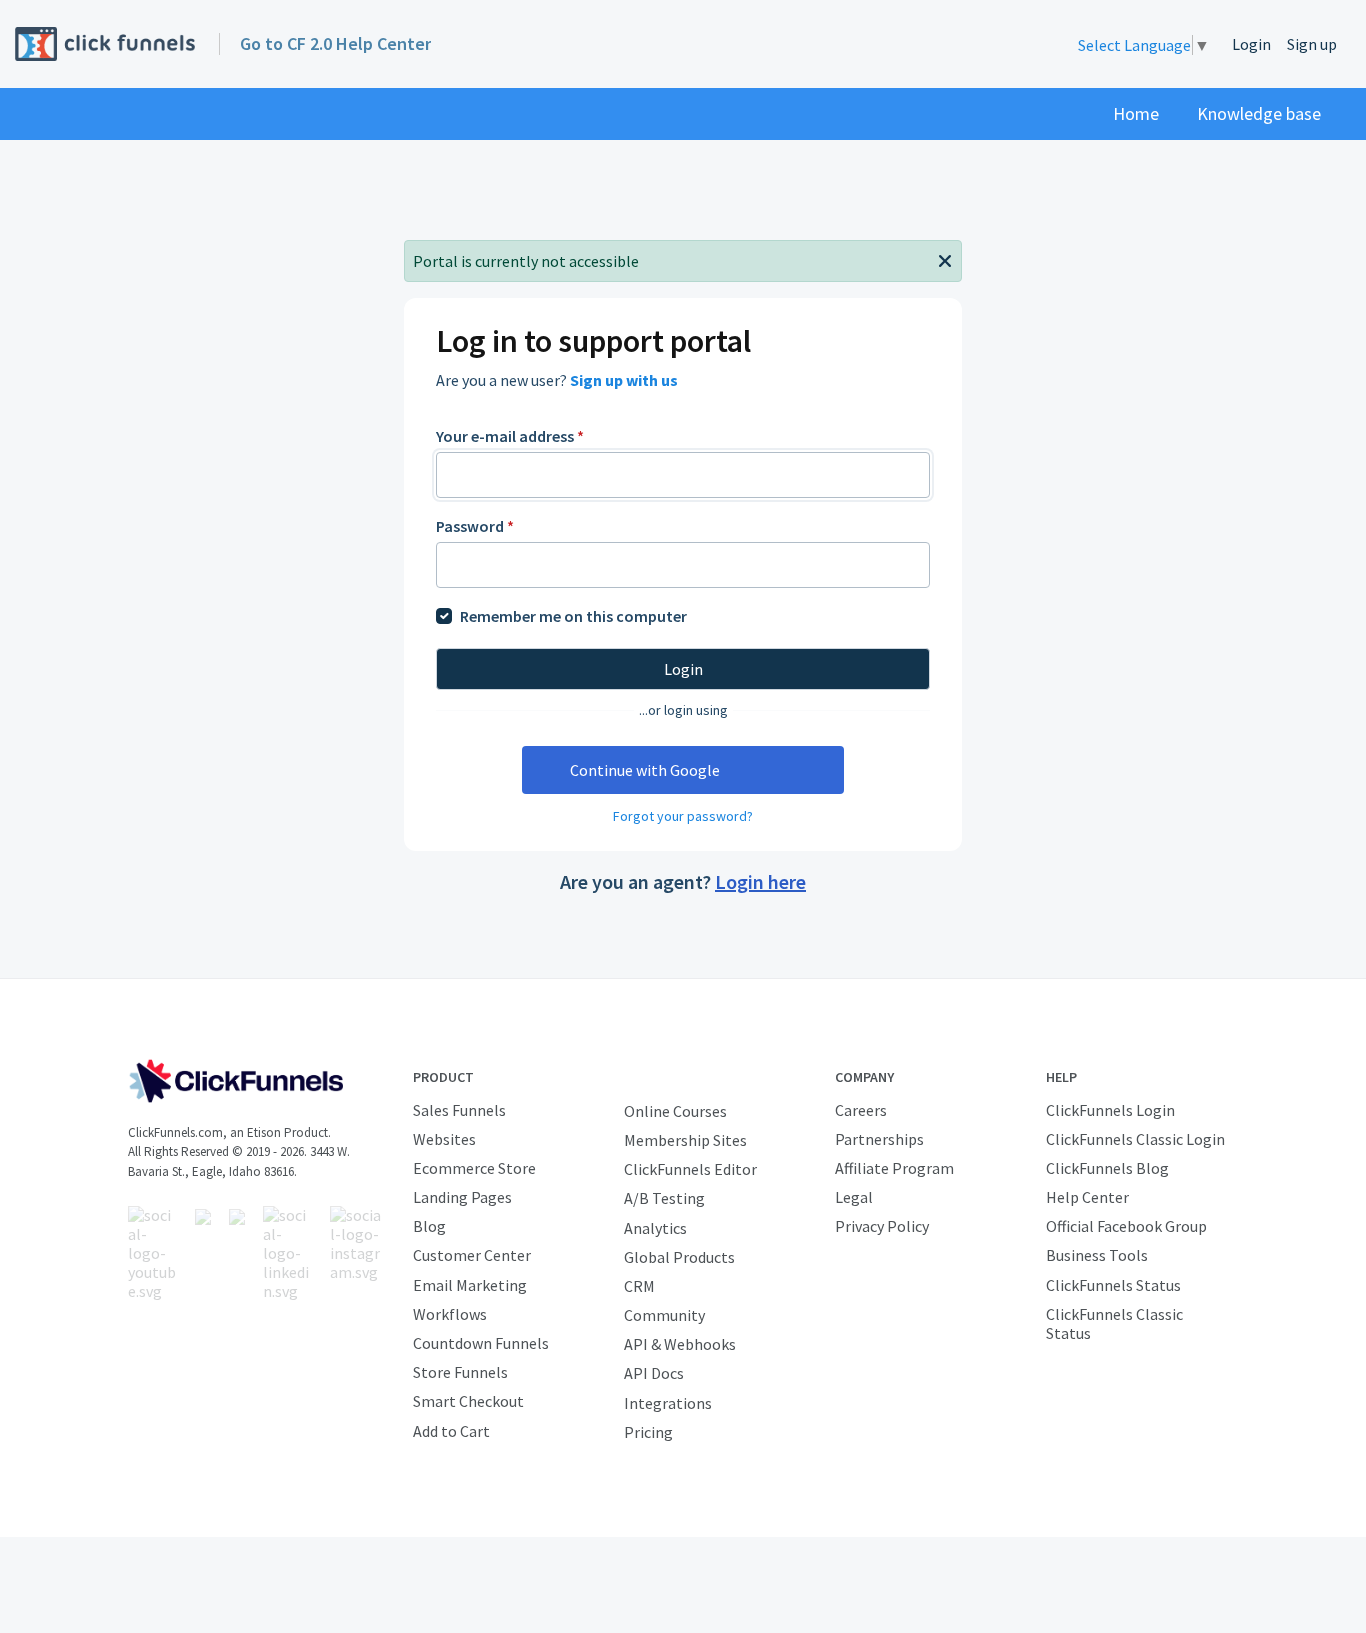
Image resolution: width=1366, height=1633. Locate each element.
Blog (429, 1226)
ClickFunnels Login (1110, 1110)
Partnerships (879, 1139)
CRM (639, 1286)
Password (475, 526)
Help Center (1087, 1197)
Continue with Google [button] (645, 770)
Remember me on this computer (573, 616)
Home (1136, 113)
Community (664, 1315)
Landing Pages (462, 1197)
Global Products (679, 1257)
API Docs (654, 1373)
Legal (854, 1197)
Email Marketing (470, 1285)
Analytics (655, 1228)
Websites (444, 1139)
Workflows (450, 1314)
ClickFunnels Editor (690, 1169)
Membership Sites (685, 1140)
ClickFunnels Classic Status (1114, 1323)
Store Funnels (460, 1372)
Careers (861, 1110)
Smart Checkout (468, 1401)
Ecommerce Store (474, 1168)
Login (1251, 44)
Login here (760, 881)
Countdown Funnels (481, 1343)
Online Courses (675, 1111)
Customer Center (472, 1255)
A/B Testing (664, 1198)
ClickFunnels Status (1113, 1285)
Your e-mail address (510, 436)
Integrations (668, 1403)
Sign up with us (624, 380)
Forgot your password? (683, 816)
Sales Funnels (459, 1110)
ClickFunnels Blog (1107, 1168)
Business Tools (1097, 1255)
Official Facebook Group (1126, 1226)
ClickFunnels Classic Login (1135, 1139)
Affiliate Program (894, 1168)
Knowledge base (1259, 113)
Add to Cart (451, 1431)
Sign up (1312, 44)
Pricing (648, 1432)
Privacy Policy (882, 1226)
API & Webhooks (680, 1344)
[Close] (945, 259)
